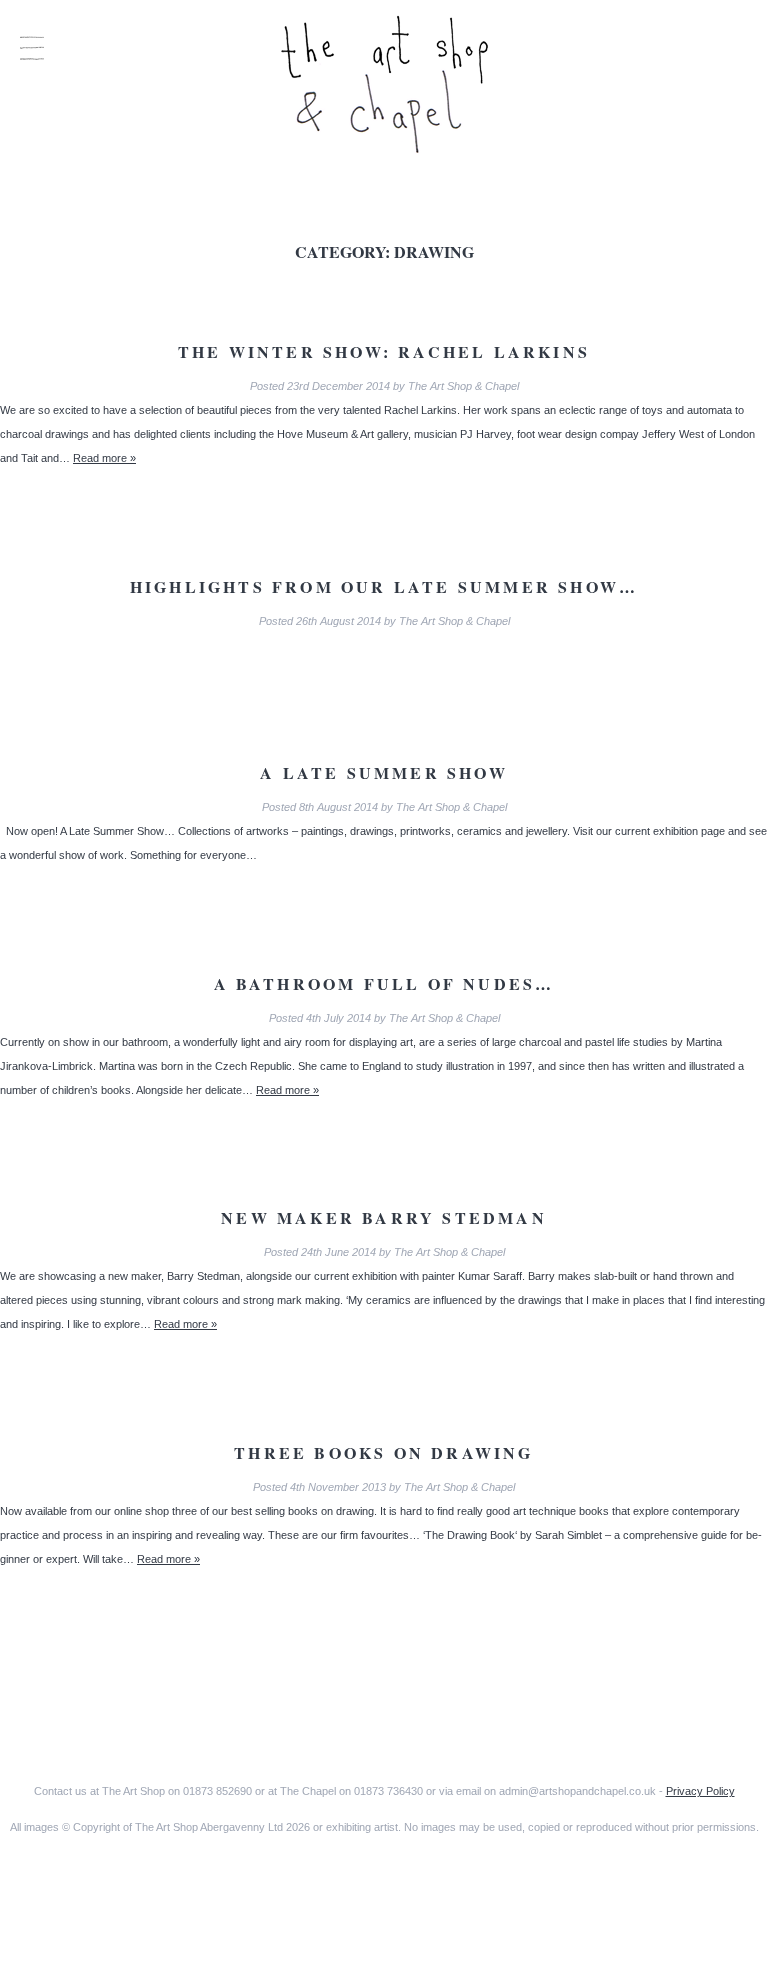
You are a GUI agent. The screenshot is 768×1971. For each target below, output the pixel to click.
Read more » (104, 458)
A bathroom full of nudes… (384, 983)
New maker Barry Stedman (384, 1217)
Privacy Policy (700, 1791)
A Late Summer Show (384, 772)
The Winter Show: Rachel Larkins (384, 351)
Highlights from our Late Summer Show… (384, 586)
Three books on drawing (383, 1452)
